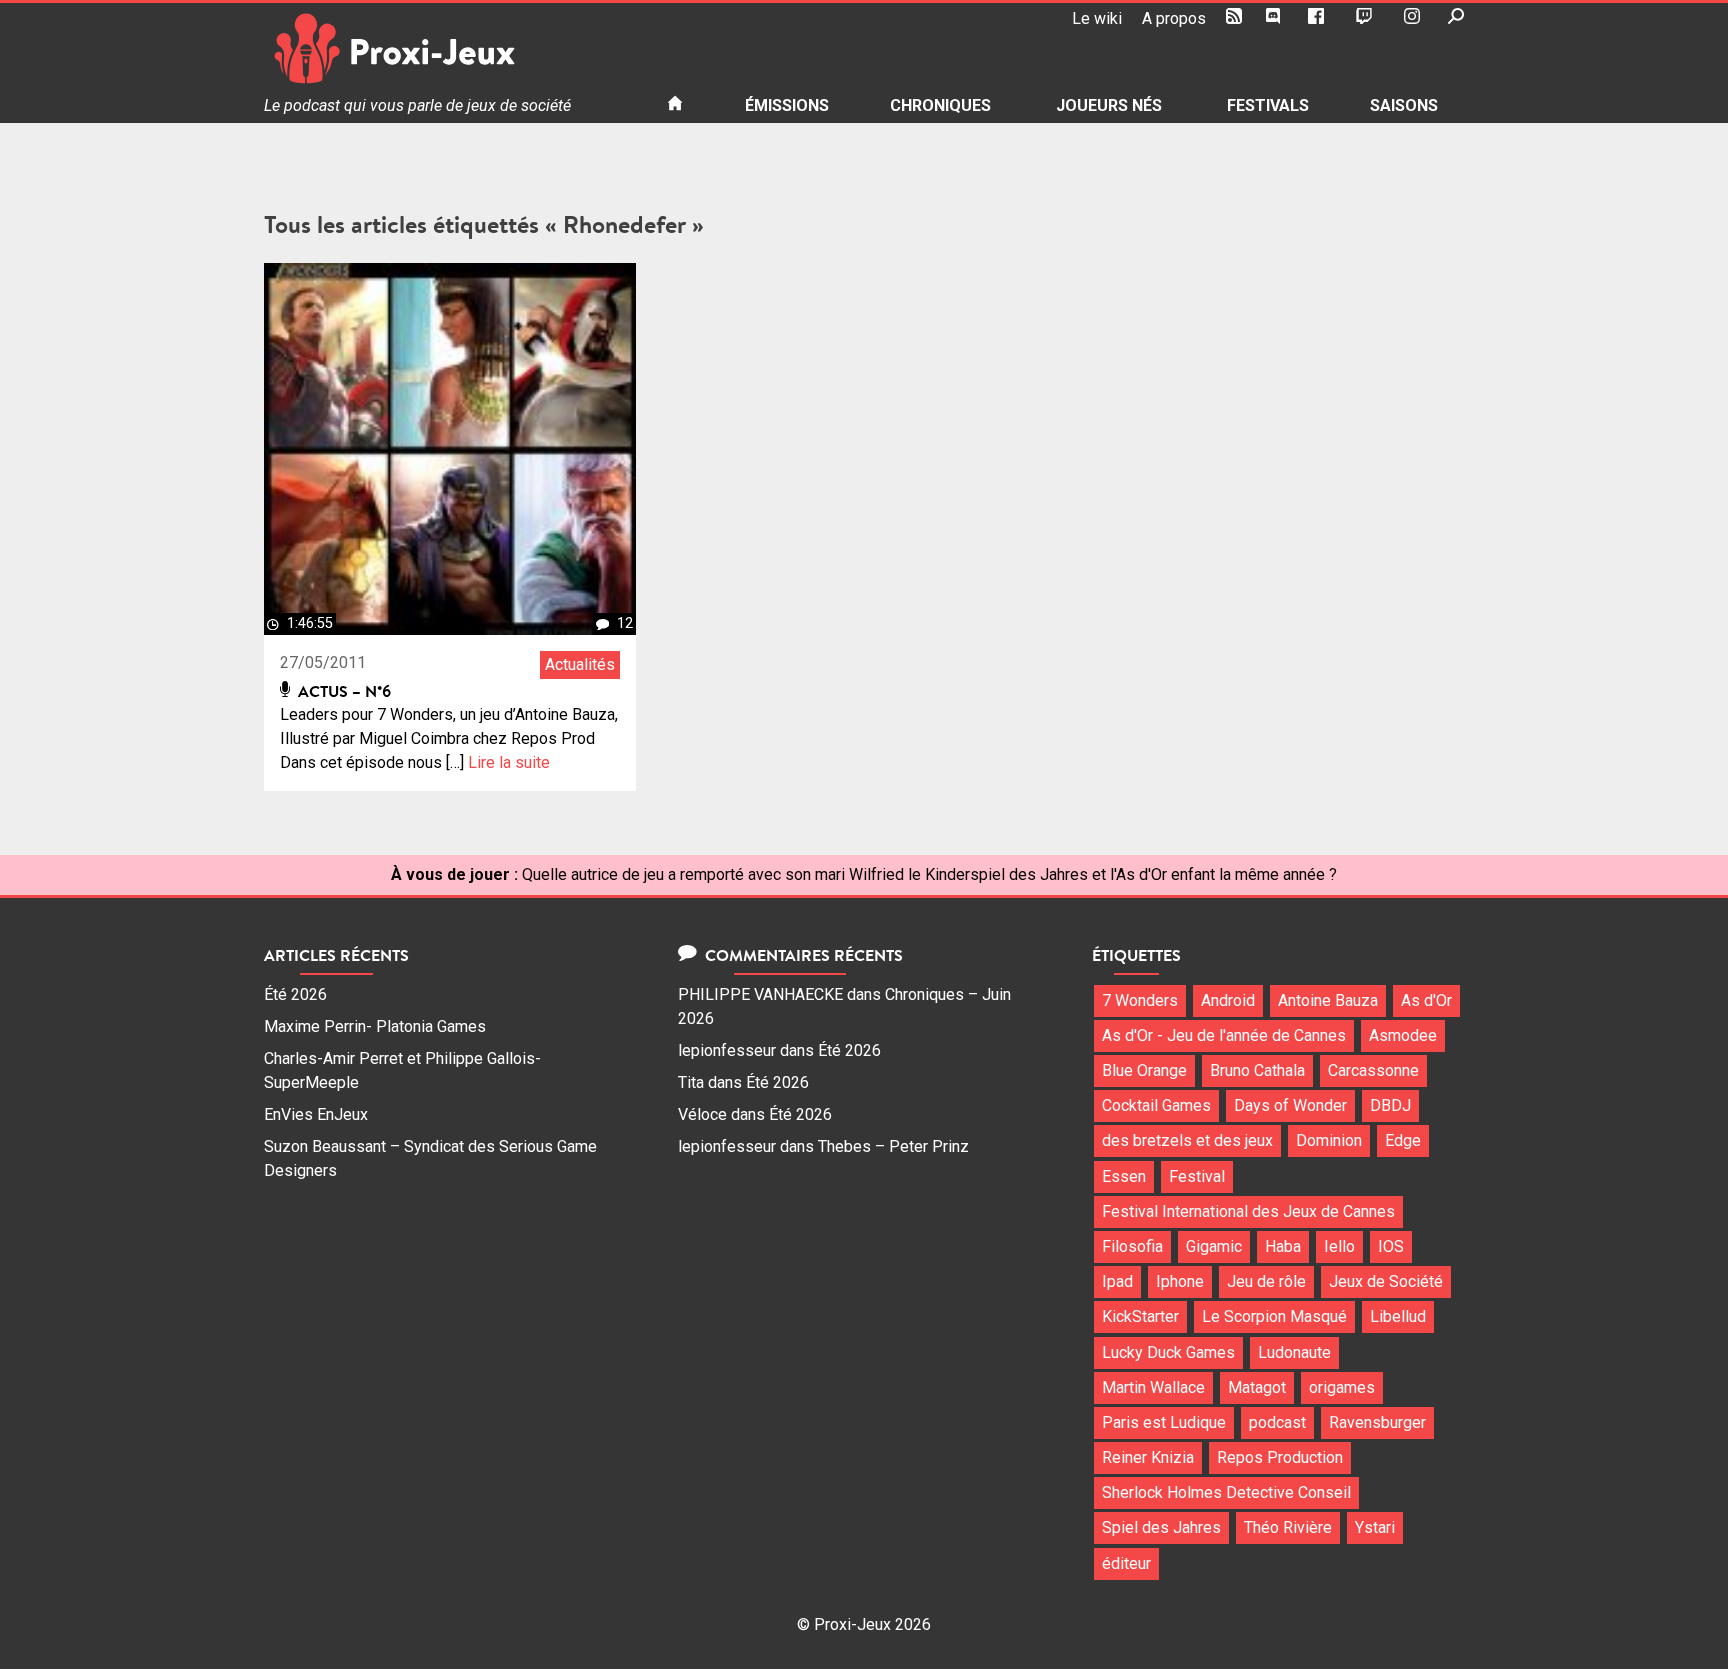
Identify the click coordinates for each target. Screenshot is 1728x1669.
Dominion (1329, 1140)
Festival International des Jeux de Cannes (1248, 1211)
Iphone (1180, 1281)
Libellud (1398, 1316)
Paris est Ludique (1164, 1422)
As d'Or (1426, 1000)
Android (1228, 1000)
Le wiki (1097, 18)
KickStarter (1140, 1316)
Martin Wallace (1153, 1387)
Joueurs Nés (1109, 105)
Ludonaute (1294, 1352)
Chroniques (940, 105)
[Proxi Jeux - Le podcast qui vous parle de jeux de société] (449, 48)
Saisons (1404, 105)
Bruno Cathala (1257, 1070)
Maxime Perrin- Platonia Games (375, 1026)
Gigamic (1214, 1246)
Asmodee (1403, 1035)
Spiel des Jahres (1161, 1527)
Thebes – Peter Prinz (893, 1146)
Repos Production (1280, 1457)
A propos (1174, 18)
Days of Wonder (1290, 1105)
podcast (1277, 1422)
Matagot (1257, 1387)
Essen (1124, 1176)
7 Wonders (1140, 1000)
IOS (1391, 1246)
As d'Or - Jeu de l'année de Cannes (1224, 1035)
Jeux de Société (1386, 1281)
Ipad (1117, 1281)
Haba (1283, 1246)
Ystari (1375, 1527)
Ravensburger (1377, 1422)
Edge (1403, 1140)
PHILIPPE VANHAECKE (760, 994)
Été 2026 (295, 994)
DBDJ (1390, 1105)
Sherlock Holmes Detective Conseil (1226, 1492)
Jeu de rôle (1266, 1281)
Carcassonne (1373, 1070)
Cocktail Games (1156, 1105)
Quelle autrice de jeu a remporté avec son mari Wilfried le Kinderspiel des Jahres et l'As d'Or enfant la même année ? (929, 874)
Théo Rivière (1288, 1527)
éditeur (1126, 1563)
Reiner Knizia (1148, 1457)
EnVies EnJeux (316, 1114)
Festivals (1268, 105)
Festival (1197, 1176)
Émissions (787, 105)
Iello (1339, 1246)
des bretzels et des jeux (1187, 1140)
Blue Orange (1144, 1070)
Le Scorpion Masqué (1274, 1316)
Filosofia (1132, 1246)
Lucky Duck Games (1168, 1352)
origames (1342, 1387)
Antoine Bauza (1328, 1000)
